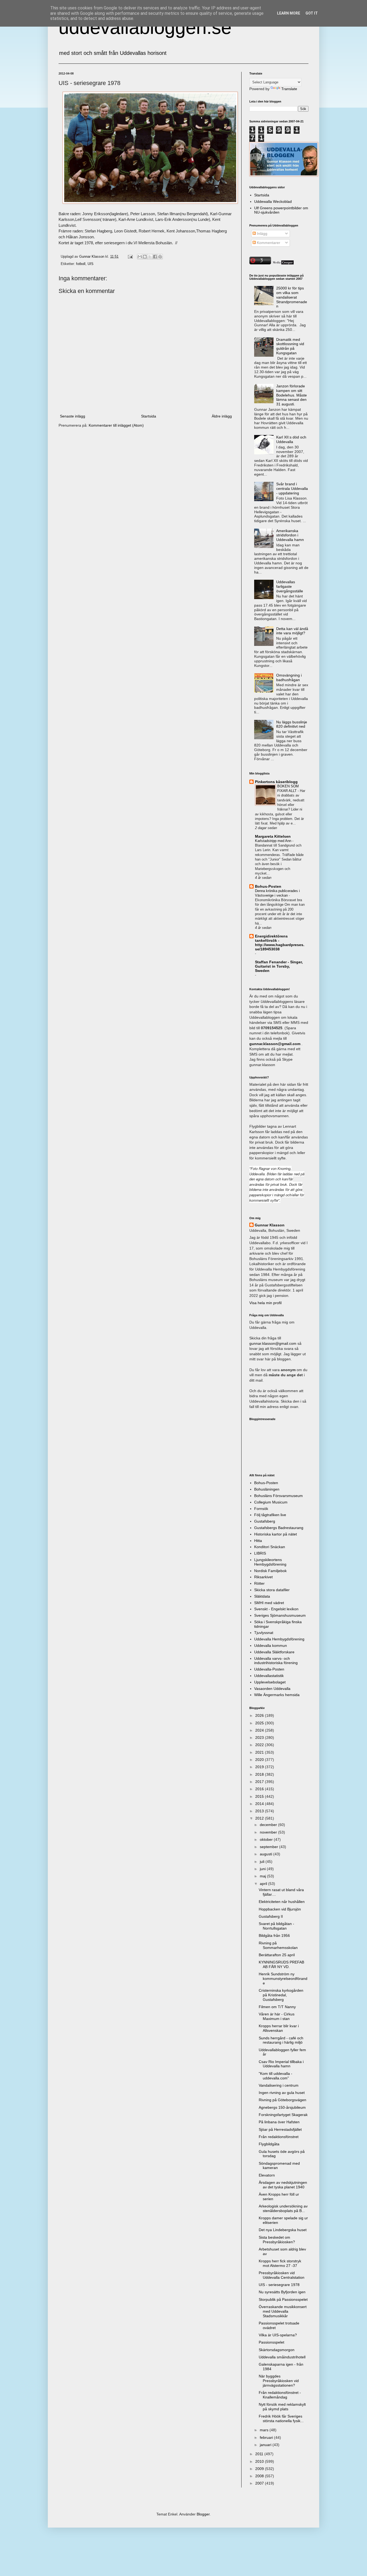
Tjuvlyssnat (264, 1633)
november (269, 1832)
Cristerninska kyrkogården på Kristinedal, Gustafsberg (281, 1995)
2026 (260, 1715)
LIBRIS (260, 1553)
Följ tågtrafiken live (270, 1515)
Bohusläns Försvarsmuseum (278, 1496)
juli (263, 1862)
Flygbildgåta (269, 2144)
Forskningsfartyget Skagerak (283, 2115)
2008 (260, 2476)
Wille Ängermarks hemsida (277, 1695)
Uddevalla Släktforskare (274, 1652)
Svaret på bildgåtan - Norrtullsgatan (276, 1926)
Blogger (203, 2514)
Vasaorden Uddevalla (272, 1689)
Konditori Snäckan (270, 1547)
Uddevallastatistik (269, 1676)
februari (267, 2437)
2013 (260, 1811)
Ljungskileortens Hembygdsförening (270, 1562)
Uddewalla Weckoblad (273, 201)
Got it (312, 13)
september (269, 1847)
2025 (260, 1723)
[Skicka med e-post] (140, 257)
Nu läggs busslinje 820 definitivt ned (292, 724)
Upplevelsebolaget (270, 1682)
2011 (260, 2454)
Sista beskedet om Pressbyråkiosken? (277, 2240)
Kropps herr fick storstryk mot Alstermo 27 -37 (280, 2263)
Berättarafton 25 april (277, 1955)
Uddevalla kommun (271, 1646)
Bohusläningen (267, 1489)
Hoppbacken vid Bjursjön (280, 1909)
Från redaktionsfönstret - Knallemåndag (280, 2395)
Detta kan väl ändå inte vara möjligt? (292, 631)
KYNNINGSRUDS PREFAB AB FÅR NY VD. (281, 1964)
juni (263, 1869)
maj (263, 1876)
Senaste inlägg (73, 416)
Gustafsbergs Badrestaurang (279, 1528)
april (264, 1884)
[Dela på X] (150, 257)
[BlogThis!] (145, 257)
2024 (260, 1730)
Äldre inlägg (222, 416)
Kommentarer (268, 243)
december (269, 1825)
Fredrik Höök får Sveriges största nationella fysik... (281, 2418)
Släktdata (262, 1596)
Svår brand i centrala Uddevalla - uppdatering (292, 489)
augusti (267, 1854)
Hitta (258, 1541)
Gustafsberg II (271, 1916)
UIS (91, 264)
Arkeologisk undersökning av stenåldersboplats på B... (283, 2208)
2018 (260, 1774)
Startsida (149, 416)
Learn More (289, 13)
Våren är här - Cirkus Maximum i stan (277, 2016)
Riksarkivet (263, 1577)
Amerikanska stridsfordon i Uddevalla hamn (290, 535)
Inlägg (262, 233)
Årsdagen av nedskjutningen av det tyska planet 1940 (283, 2185)
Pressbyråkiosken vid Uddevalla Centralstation (282, 2275)
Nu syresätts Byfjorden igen (282, 2292)
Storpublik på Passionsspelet (283, 2299)
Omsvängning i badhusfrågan (289, 677)
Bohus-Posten (268, 886)
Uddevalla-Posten (269, 1669)
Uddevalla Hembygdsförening (279, 1639)
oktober (267, 1839)
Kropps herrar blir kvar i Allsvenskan (279, 2028)
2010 (260, 2461)
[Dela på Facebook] (155, 257)
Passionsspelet (271, 2342)
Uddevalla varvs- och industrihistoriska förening (276, 1661)
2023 (260, 1738)
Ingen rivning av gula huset (282, 2093)
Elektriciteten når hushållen (282, 1902)
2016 (260, 1789)
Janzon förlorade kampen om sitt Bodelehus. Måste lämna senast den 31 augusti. (292, 395)
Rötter (259, 1583)
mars (265, 2430)
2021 (260, 1752)
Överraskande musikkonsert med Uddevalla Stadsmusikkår (283, 2311)
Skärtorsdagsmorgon (277, 2350)
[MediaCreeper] (283, 263)
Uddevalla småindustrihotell (282, 2357)
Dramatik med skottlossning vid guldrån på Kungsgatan (290, 346)
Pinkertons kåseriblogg (276, 782)
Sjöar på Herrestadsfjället (280, 2129)
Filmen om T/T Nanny (277, 2007)
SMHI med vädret (269, 1603)
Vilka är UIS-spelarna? (278, 2335)
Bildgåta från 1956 (274, 1935)
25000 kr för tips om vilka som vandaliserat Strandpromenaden (292, 297)
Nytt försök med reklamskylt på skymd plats (282, 2407)
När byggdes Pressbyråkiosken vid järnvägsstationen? (279, 2381)
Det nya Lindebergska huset (283, 2230)
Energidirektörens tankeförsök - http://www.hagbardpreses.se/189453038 (280, 943)
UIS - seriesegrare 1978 (279, 2285)
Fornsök (261, 1509)
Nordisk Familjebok (270, 1571)
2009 (260, 2469)
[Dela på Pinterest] (160, 257)
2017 (260, 1782)
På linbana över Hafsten (279, 2122)
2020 (260, 1760)
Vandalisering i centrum (279, 2085)
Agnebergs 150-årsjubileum (282, 2107)
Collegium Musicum (271, 1502)
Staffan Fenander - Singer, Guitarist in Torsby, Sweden (279, 966)
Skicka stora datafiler (272, 1590)
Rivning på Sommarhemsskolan (278, 1945)
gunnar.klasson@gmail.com (273, 1343)
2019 (260, 1767)
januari (266, 2445)
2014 (260, 1804)
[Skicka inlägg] (130, 257)
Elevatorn (267, 2175)
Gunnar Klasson (270, 1225)
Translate (289, 89)
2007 (260, 2483)
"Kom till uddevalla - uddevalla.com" (276, 2076)
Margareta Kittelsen (273, 836)
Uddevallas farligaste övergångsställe (290, 586)
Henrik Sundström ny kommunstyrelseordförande (283, 1979)
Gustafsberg (265, 1521)
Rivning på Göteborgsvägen (283, 2100)
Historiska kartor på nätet (276, 1534)
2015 (260, 1796)
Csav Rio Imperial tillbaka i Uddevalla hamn (281, 2064)
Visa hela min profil (265, 1303)
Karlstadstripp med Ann (274, 841)
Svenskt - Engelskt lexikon (276, 1609)
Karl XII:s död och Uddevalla (291, 439)
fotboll (81, 264)
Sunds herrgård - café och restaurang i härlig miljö (281, 2040)
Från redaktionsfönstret (279, 2137)
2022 (260, 1745)
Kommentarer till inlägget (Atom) (116, 425)
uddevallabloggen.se (145, 27)
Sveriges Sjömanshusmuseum (280, 1615)
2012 (260, 1818)
